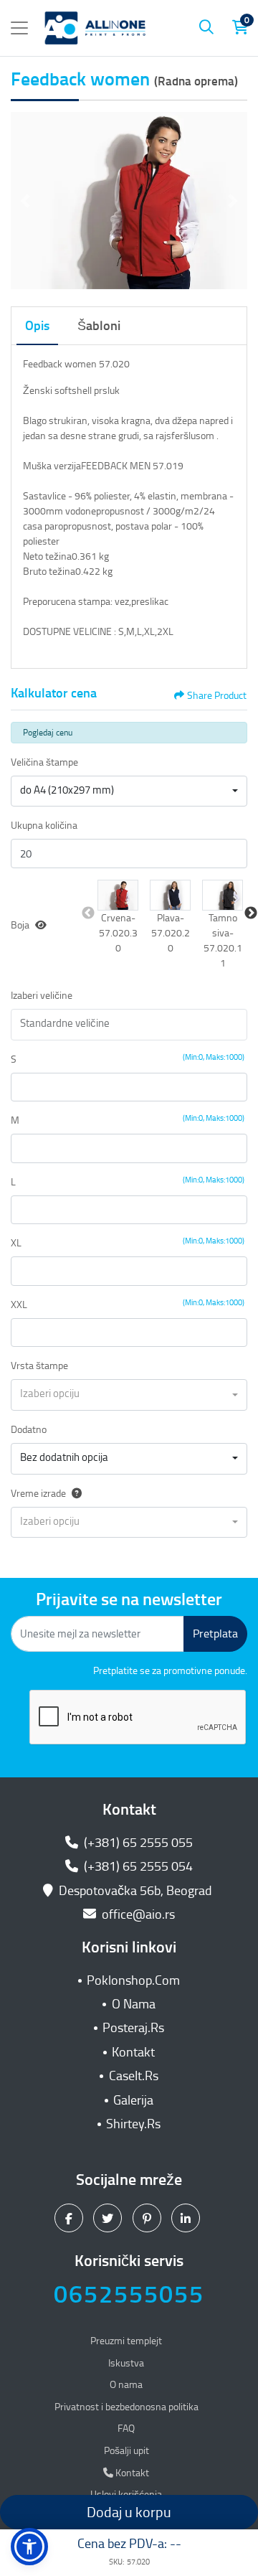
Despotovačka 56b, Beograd (135, 1891)
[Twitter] (109, 2218)
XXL (19, 1305)
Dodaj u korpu (129, 2512)
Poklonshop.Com (133, 1980)
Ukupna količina (44, 826)
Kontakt (133, 2052)
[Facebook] (71, 2218)
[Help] (74, 1494)
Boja (20, 925)
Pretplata (215, 1633)
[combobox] (129, 791)
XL (16, 1243)
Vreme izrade (38, 1494)
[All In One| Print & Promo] (95, 28)
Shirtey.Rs (133, 2124)
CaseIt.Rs (134, 2076)
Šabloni (99, 326)
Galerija (133, 2100)
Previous (88, 913)
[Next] (233, 201)
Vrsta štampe (39, 1366)
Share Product (217, 696)
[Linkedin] (187, 2218)
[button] (118, 895)
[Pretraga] (206, 28)
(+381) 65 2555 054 (137, 1866)
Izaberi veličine (42, 996)
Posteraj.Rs (133, 2028)
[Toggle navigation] (19, 28)
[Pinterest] (149, 2218)
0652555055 (129, 2294)
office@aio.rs (137, 1914)
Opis (37, 326)
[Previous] (25, 201)
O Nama (134, 2004)
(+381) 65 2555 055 (137, 1843)
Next (251, 913)
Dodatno (29, 1430)
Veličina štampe (44, 762)
